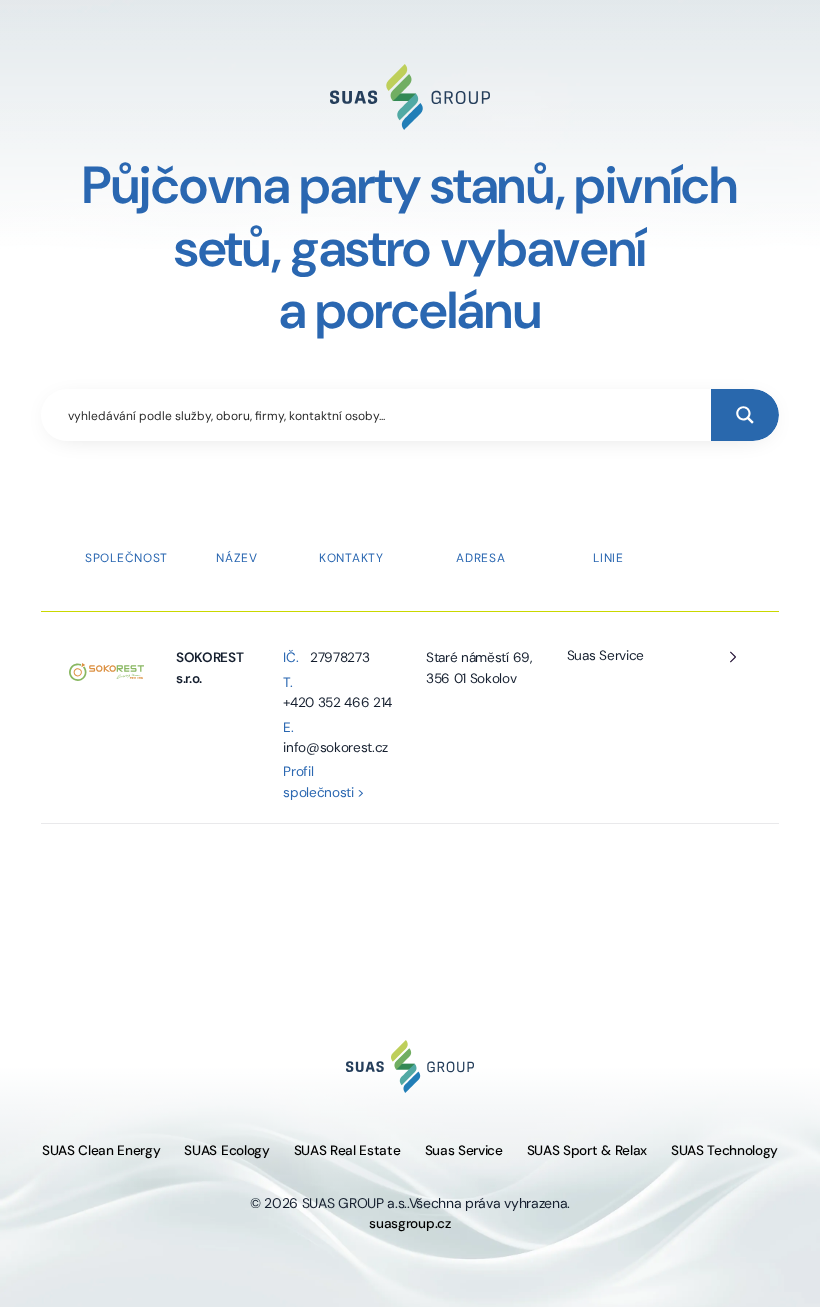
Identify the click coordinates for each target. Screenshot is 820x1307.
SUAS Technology (724, 1150)
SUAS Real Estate (347, 1150)
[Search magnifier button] (745, 415)
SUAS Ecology (226, 1150)
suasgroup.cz (409, 1223)
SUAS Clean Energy (101, 1150)
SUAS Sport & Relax (587, 1150)
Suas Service (605, 655)
